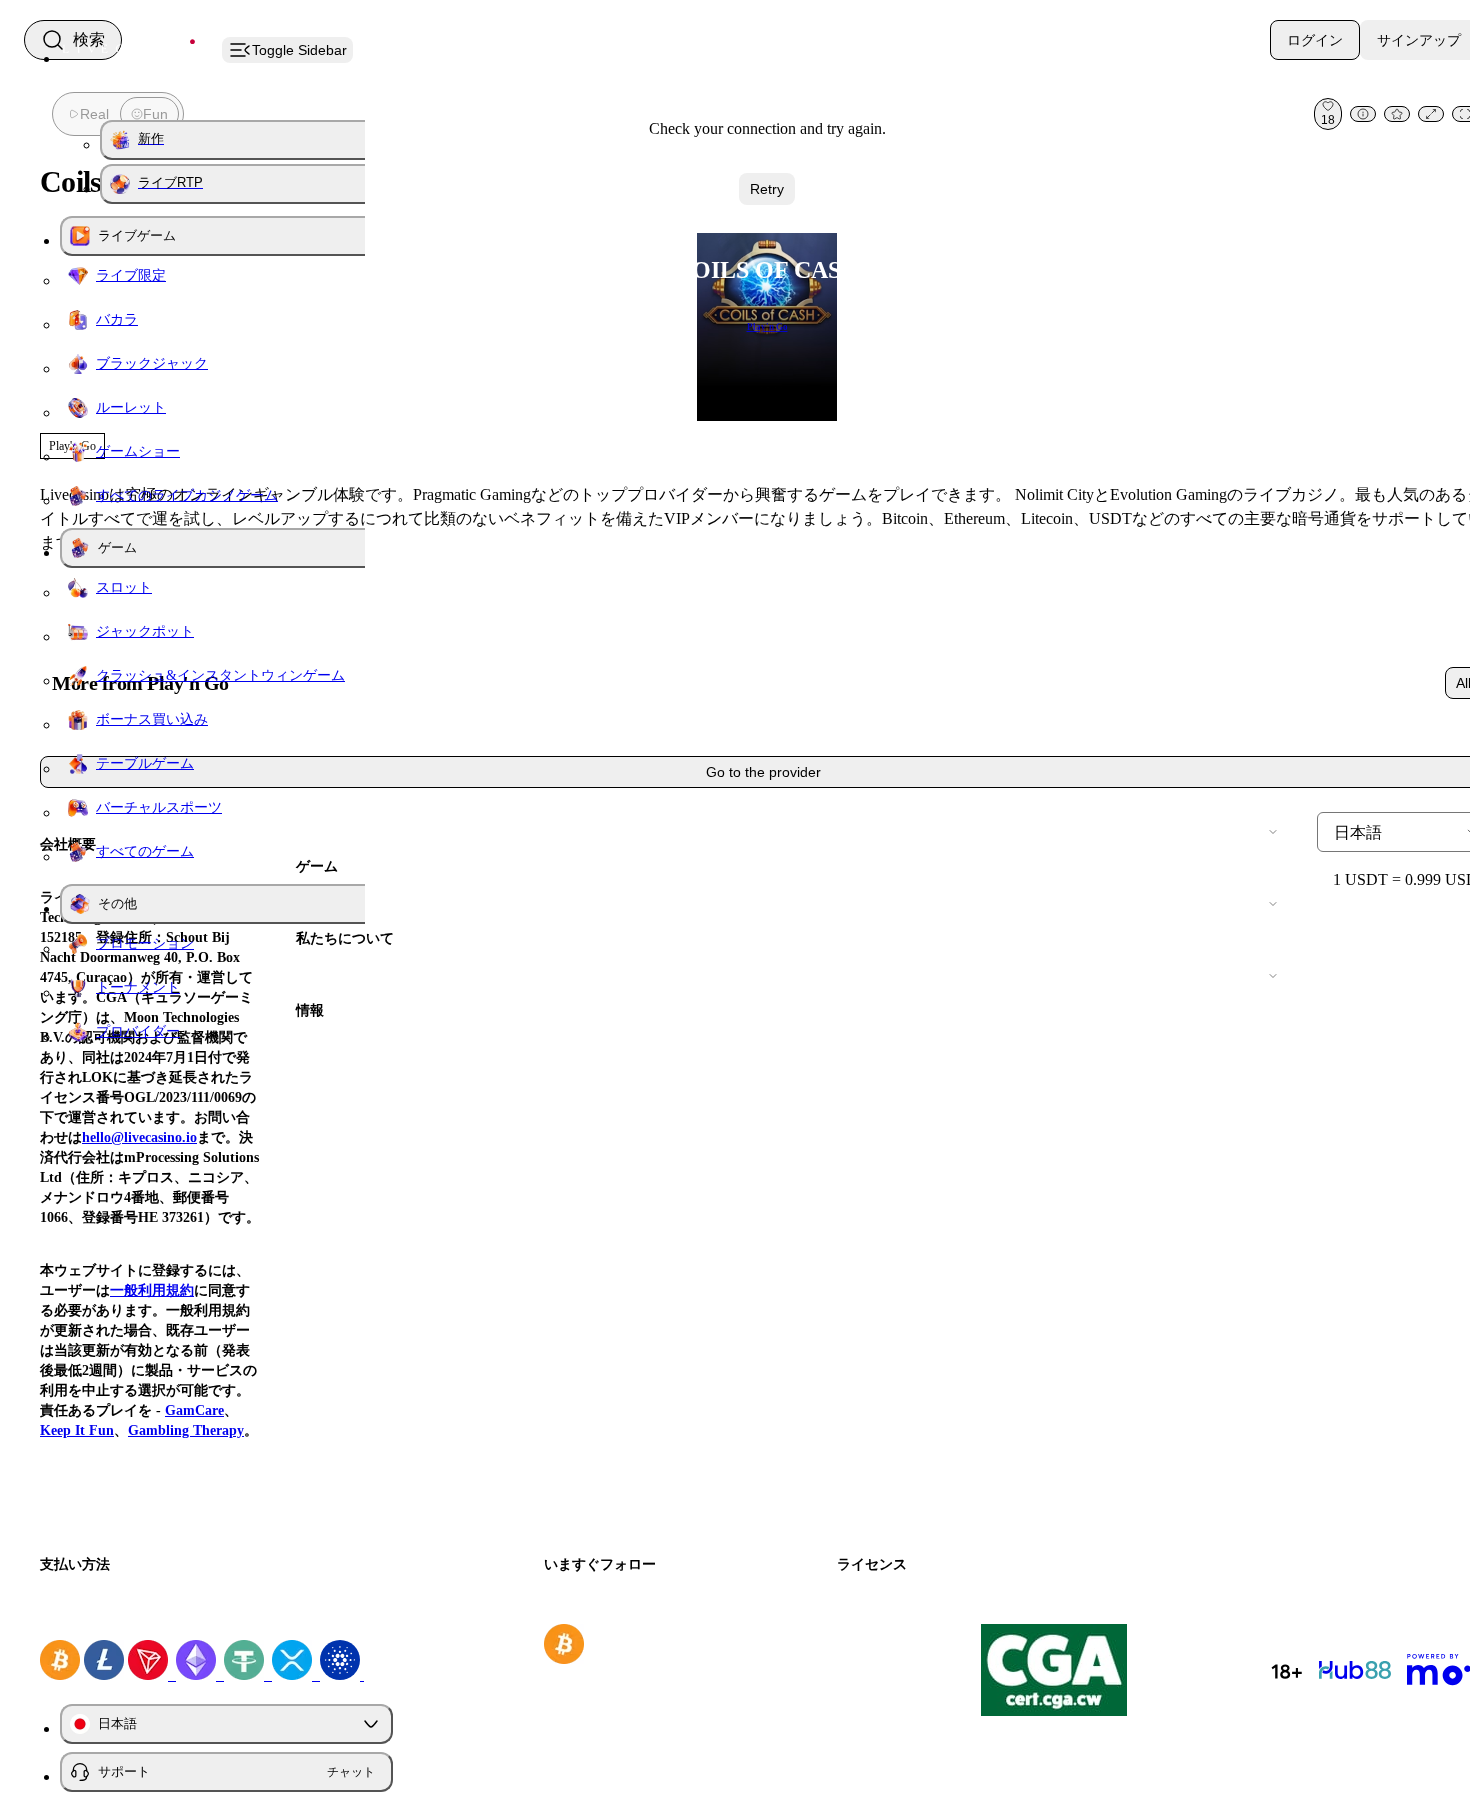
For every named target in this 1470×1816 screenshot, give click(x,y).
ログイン (1315, 40)
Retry (767, 189)
